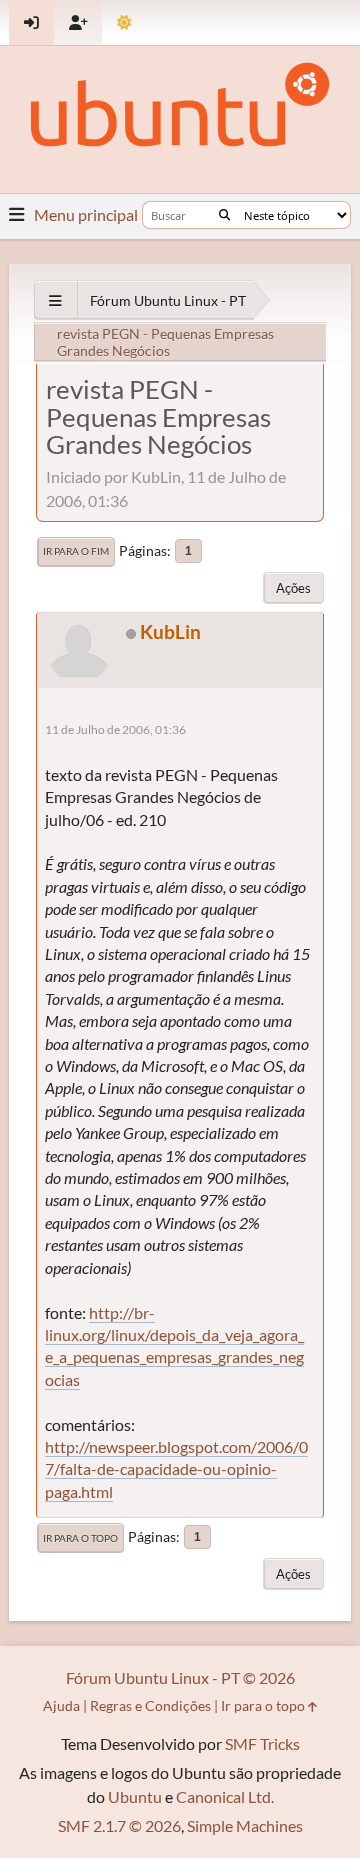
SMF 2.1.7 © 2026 (119, 1825)
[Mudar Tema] (124, 22)
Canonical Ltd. (225, 1796)
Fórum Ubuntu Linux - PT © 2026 (180, 1677)
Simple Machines (245, 1825)
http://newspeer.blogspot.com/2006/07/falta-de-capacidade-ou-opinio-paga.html (176, 1469)
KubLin (170, 631)
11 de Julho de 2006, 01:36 (115, 729)
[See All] (55, 300)
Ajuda (61, 1705)
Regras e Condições (150, 1705)
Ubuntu (135, 1796)
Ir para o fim (76, 551)
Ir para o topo (80, 1538)
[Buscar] (224, 215)
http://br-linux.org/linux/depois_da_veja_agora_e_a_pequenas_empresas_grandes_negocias (174, 1346)
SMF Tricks (262, 1743)
